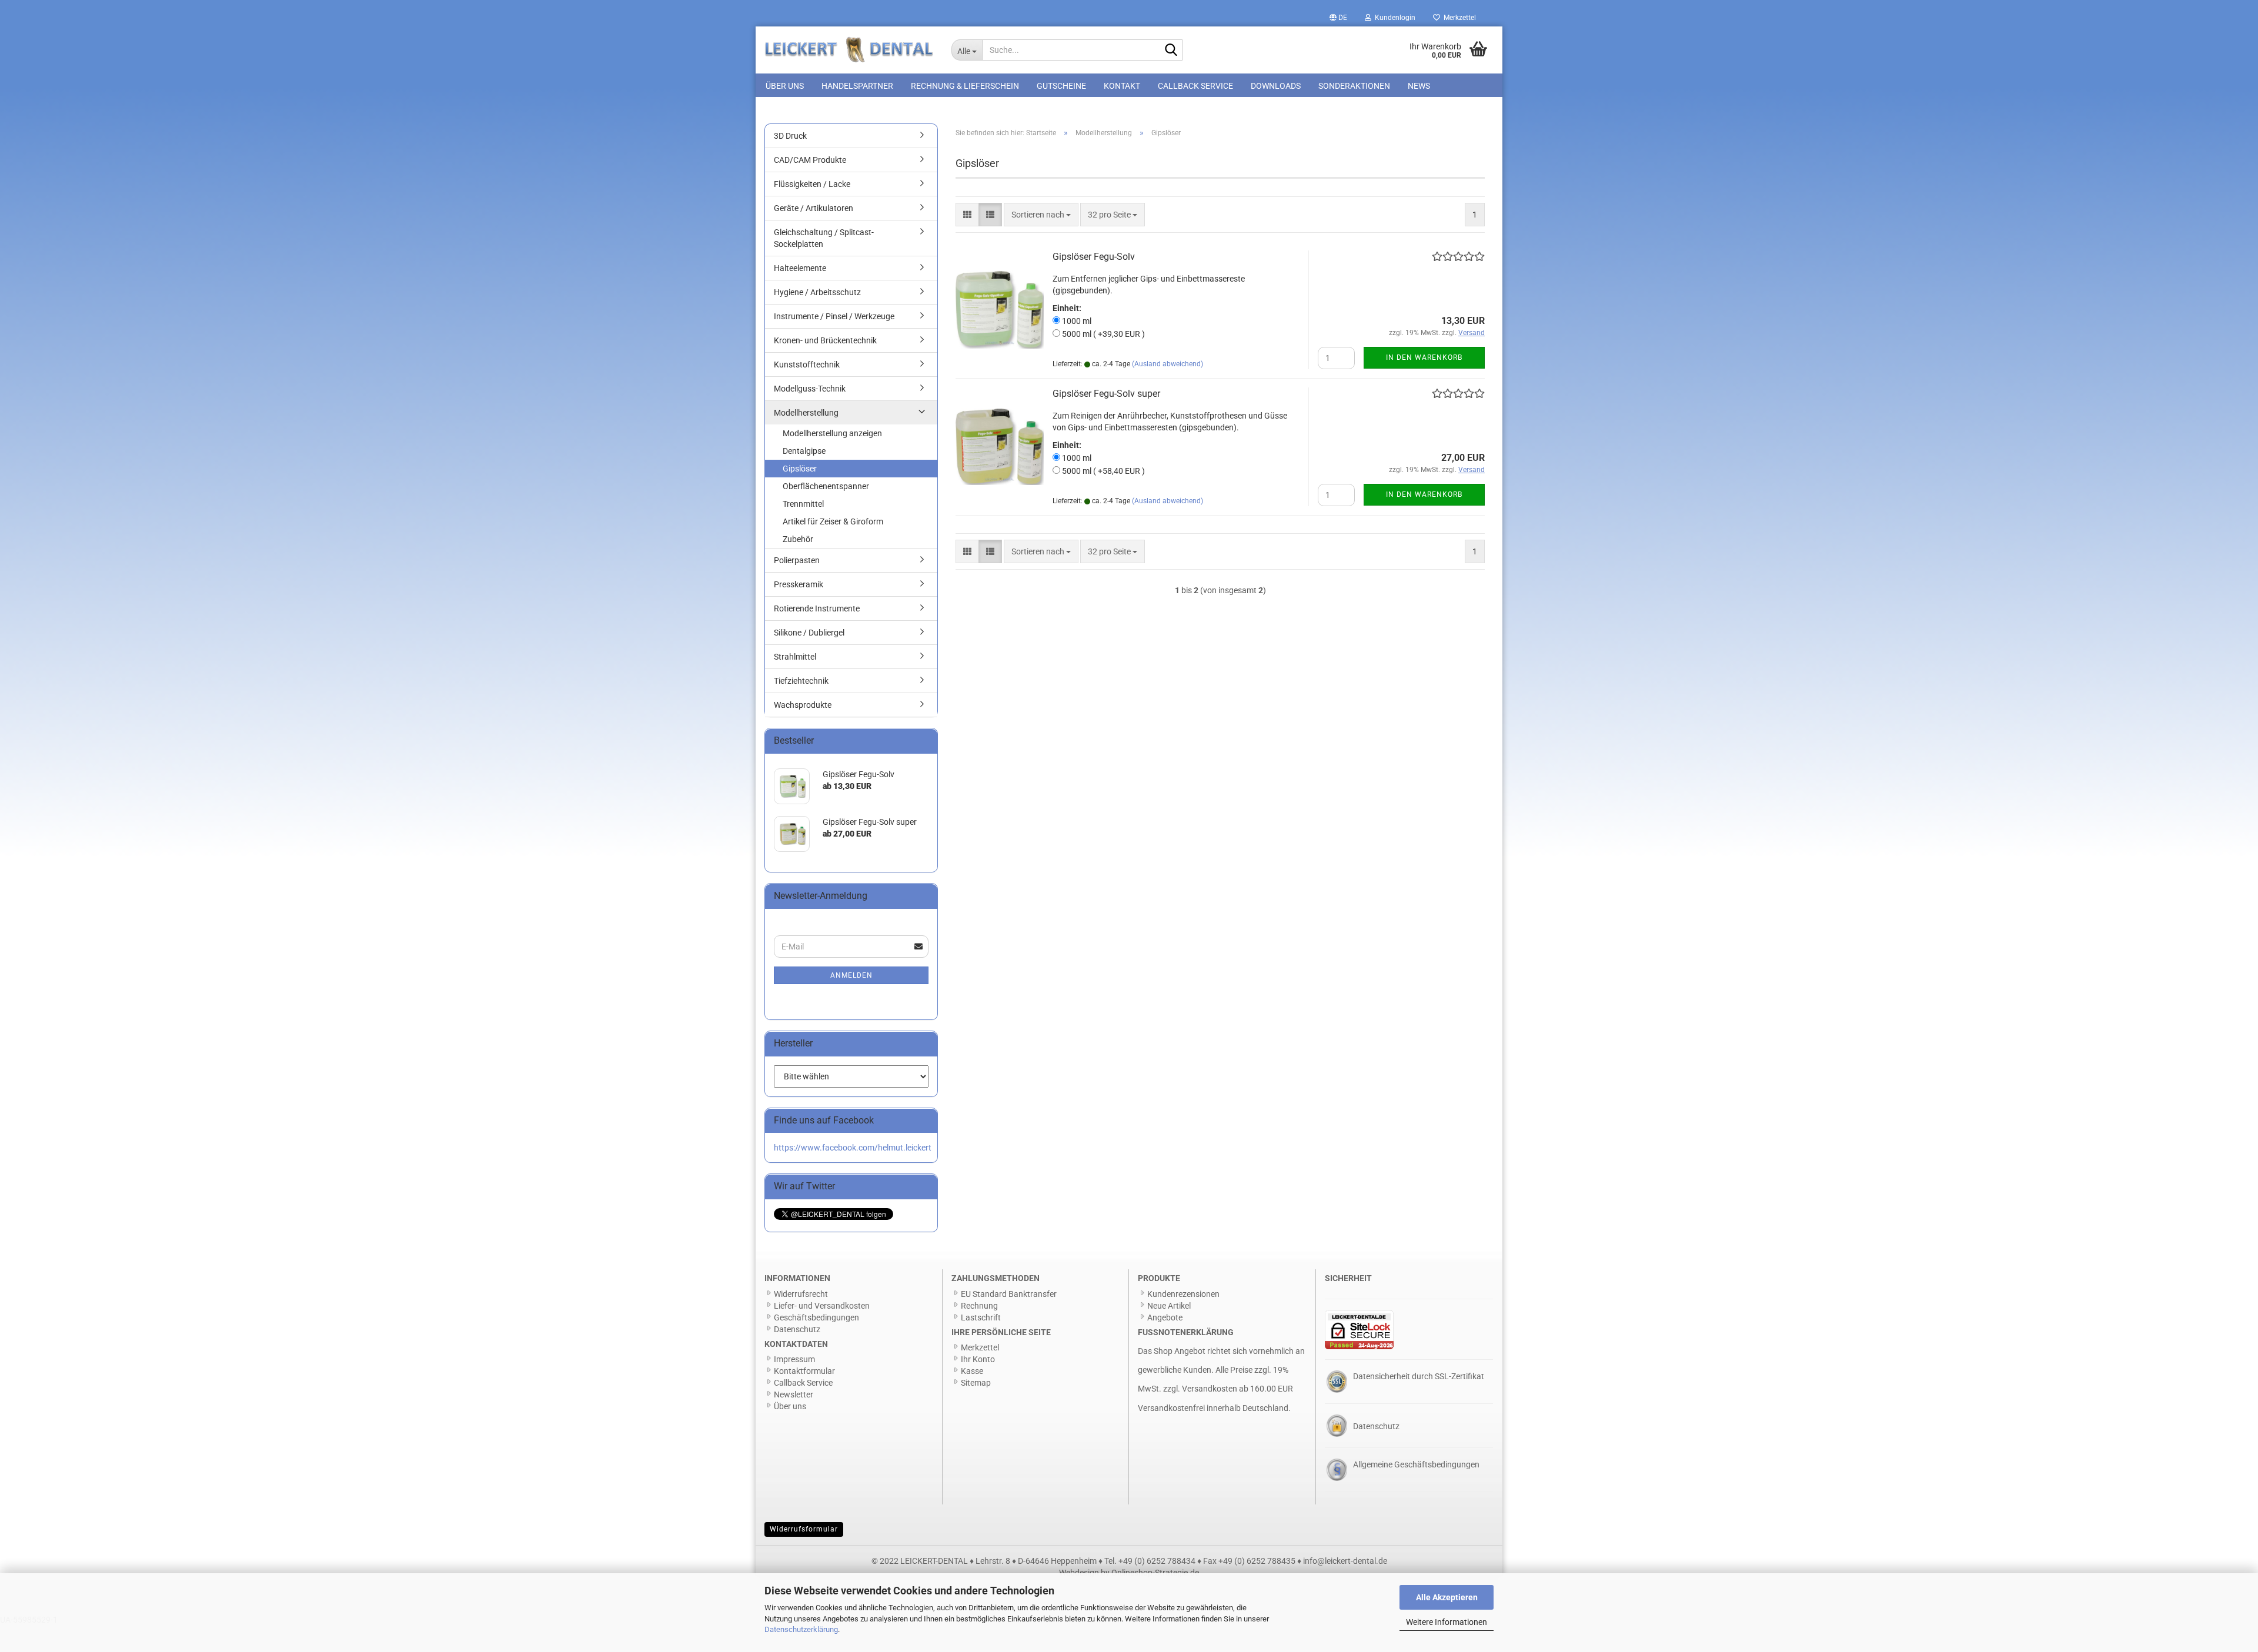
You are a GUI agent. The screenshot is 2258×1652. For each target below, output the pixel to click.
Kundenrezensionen (1183, 1294)
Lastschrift (981, 1317)
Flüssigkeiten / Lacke (812, 184)
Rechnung (979, 1306)
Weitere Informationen (1447, 1622)
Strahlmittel (795, 657)
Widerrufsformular (804, 1529)
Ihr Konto (978, 1359)
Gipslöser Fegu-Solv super (1106, 394)
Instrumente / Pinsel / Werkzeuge (834, 316)
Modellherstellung (806, 413)
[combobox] (1041, 215)
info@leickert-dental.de (1345, 1561)
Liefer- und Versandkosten (822, 1306)
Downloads (1276, 86)
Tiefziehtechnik (801, 681)
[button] (1338, 18)
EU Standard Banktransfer (1009, 1294)
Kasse (972, 1371)
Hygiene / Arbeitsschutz (817, 292)
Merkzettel (1458, 18)
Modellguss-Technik (810, 389)
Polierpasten (797, 560)
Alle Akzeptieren (1447, 1597)
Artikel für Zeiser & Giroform (833, 521)
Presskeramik (799, 584)
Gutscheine (1061, 86)
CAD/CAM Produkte (810, 160)
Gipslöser (800, 469)
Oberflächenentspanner (826, 486)
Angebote (1165, 1317)
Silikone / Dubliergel (809, 633)
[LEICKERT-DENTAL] (849, 50)
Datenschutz (797, 1329)
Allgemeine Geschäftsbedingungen (1416, 1464)
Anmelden (851, 975)
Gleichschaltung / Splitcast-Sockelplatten (824, 238)
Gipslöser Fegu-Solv (1094, 257)
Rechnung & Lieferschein (965, 86)
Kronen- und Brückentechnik (825, 340)
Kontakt (1122, 86)
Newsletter (794, 1394)
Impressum (794, 1359)
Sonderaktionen (1354, 86)
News (1419, 86)
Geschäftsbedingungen (816, 1317)
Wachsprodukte (803, 705)
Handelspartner (857, 86)
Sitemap (976, 1383)
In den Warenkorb (1424, 357)
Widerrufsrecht (801, 1294)
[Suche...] (1171, 51)
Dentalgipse (804, 451)
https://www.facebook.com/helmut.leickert (853, 1148)
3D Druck (790, 136)
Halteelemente (800, 268)
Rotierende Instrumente (817, 608)
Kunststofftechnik (807, 364)
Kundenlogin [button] (1393, 18)
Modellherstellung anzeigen (832, 433)
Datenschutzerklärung (801, 1629)
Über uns (785, 86)
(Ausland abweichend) (1168, 364)
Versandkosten (1210, 1389)
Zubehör (798, 539)
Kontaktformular (804, 1371)
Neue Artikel (1169, 1306)
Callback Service (1195, 86)
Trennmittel (803, 504)
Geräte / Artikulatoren (814, 208)
